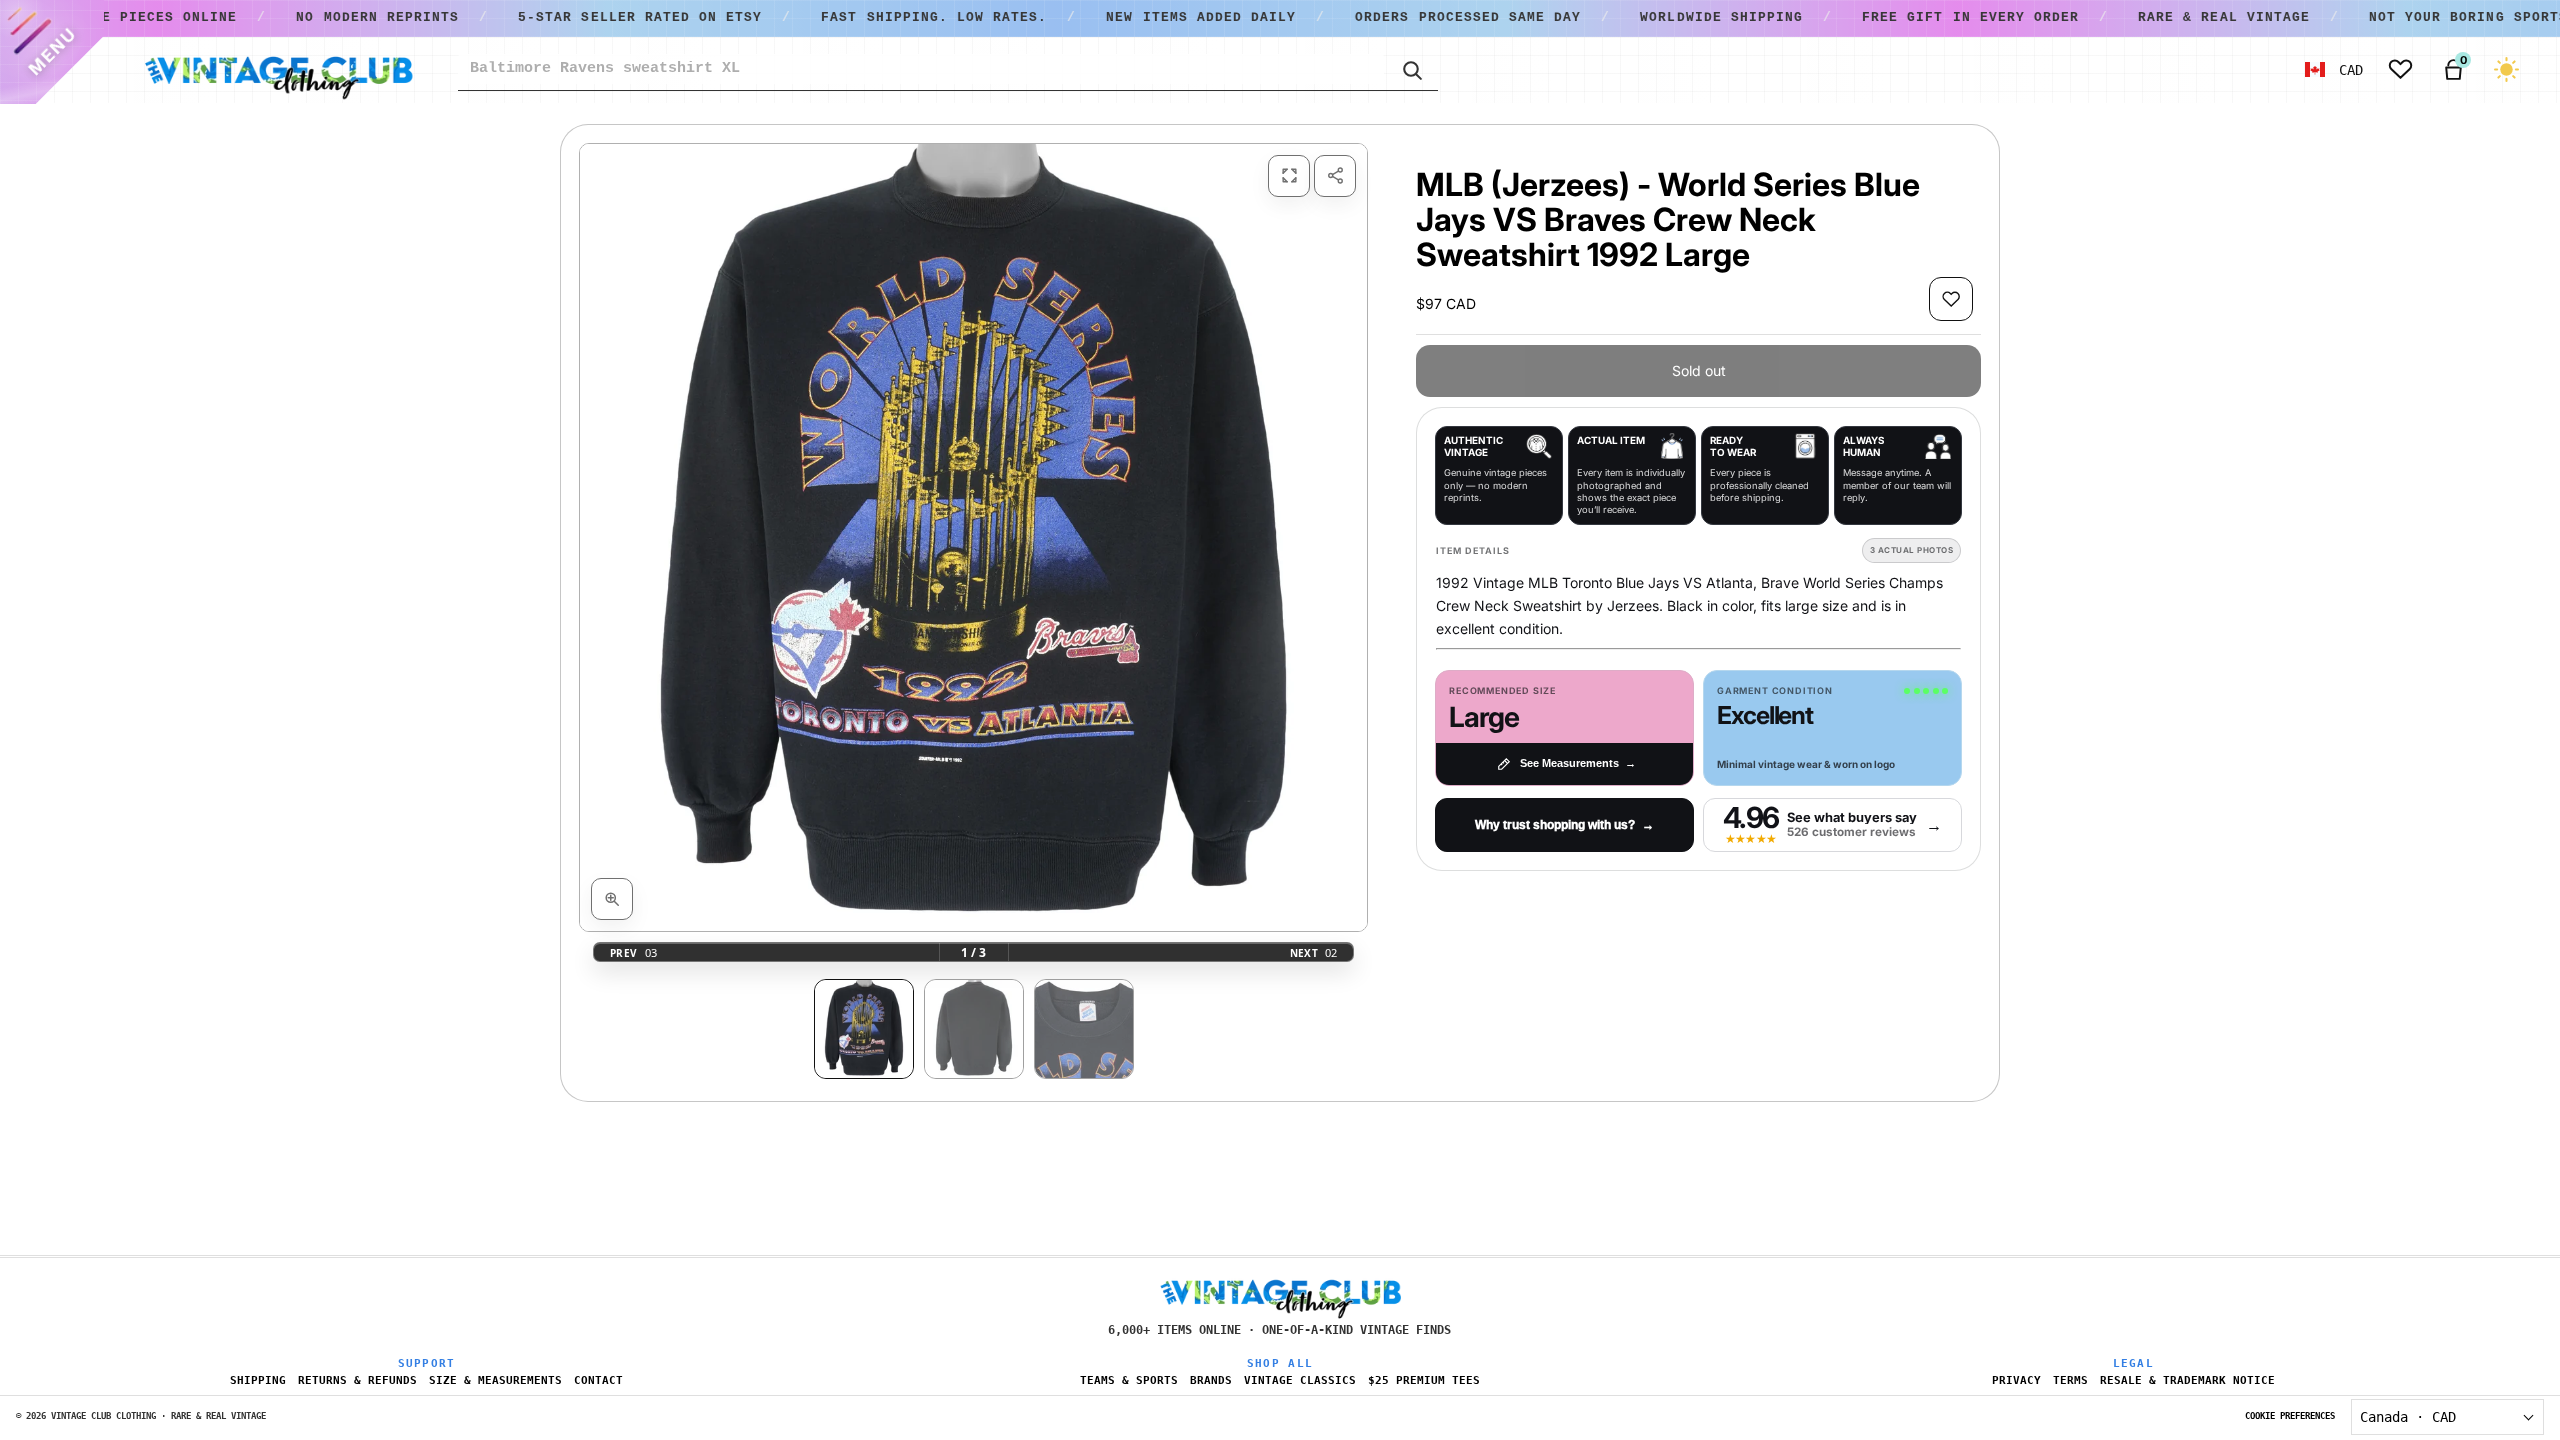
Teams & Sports (1129, 1380)
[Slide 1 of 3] (864, 1029)
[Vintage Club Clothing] (278, 70)
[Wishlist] (2400, 69)
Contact (598, 1380)
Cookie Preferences (2290, 1416)
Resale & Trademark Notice (2187, 1380)
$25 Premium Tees (1424, 1380)
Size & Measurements (495, 1380)
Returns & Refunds (357, 1380)
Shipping (258, 1380)
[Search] (1411, 69)
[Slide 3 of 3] (1084, 1029)
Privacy (2016, 1380)
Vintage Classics (1300, 1380)
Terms (2070, 1380)
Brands (1211, 1380)
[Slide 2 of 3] (974, 1029)
